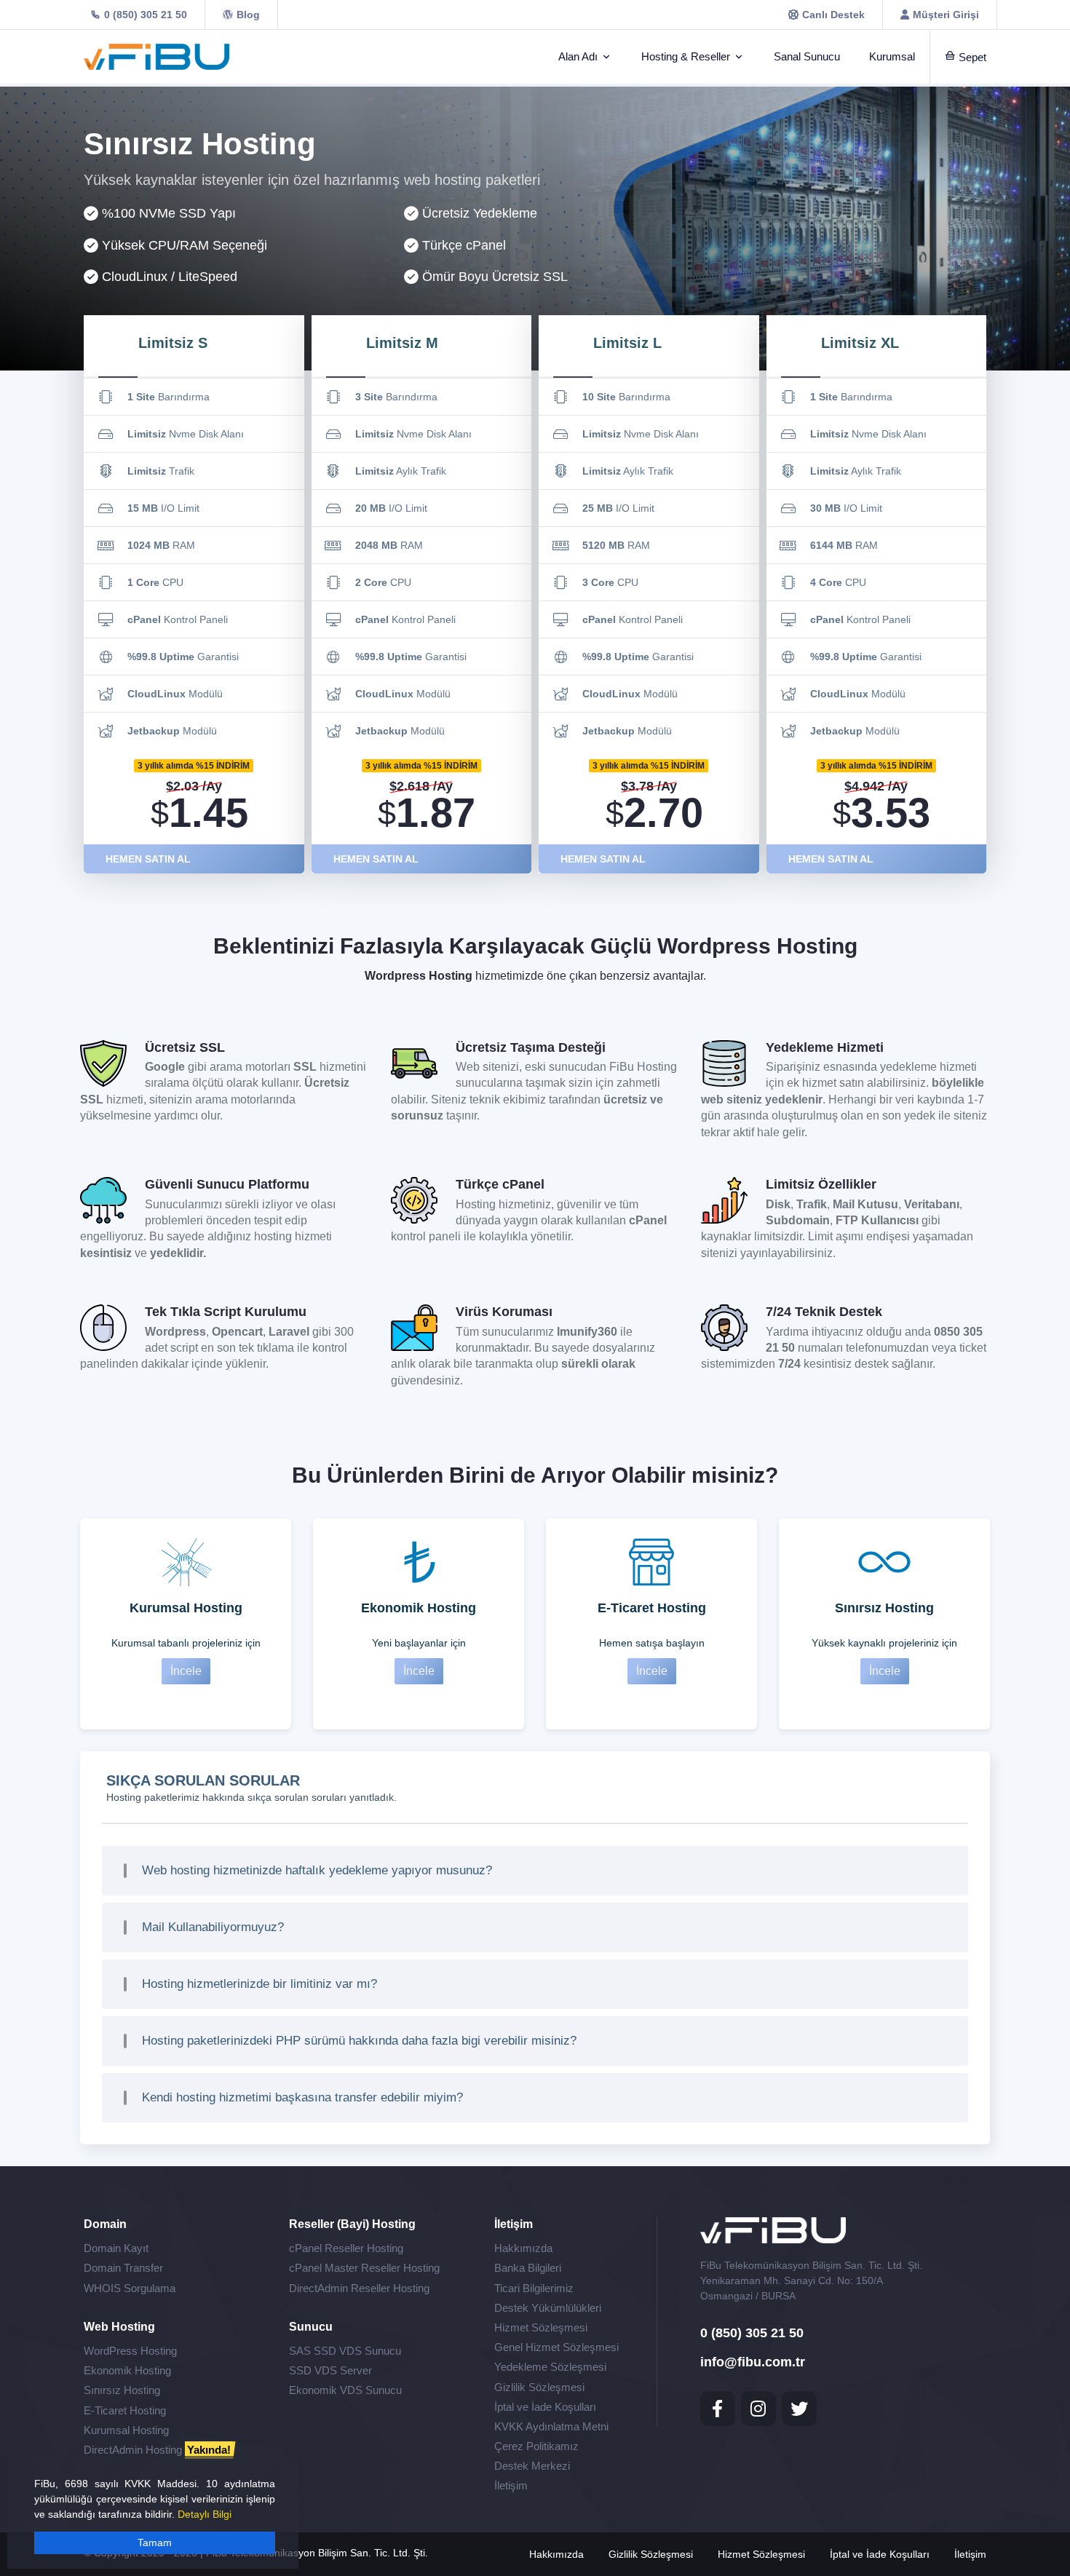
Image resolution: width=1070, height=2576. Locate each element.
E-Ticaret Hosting (125, 2410)
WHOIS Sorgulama (130, 2288)
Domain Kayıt (116, 2248)
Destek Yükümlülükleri (548, 2308)
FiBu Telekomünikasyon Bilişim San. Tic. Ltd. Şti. (317, 2553)
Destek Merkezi (532, 2466)
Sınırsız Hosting (122, 2390)
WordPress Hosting (130, 2351)
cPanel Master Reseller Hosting (364, 2268)
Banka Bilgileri (528, 2268)
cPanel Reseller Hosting (346, 2248)
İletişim (511, 2485)
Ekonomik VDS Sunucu (345, 2390)
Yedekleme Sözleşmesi (550, 2367)
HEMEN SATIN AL (148, 859)
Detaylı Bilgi (205, 2514)
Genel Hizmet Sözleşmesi (556, 2347)
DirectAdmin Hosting (157, 2450)
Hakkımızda (523, 2248)
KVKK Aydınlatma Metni (551, 2426)
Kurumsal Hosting (126, 2430)
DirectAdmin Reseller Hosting (359, 2288)
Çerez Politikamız (536, 2446)
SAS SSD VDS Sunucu (345, 2351)
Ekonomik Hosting (127, 2370)
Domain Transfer (123, 2268)
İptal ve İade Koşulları (545, 2407)
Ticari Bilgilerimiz (534, 2288)
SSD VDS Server (330, 2370)
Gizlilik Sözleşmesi (539, 2387)
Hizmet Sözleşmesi (541, 2327)
